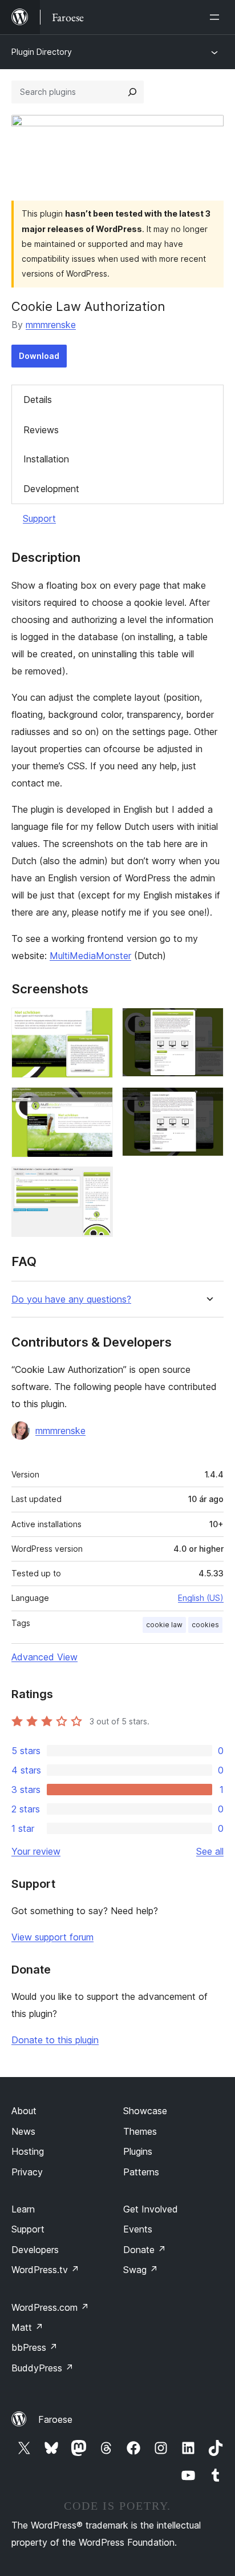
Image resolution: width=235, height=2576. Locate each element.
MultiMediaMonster (90, 956)
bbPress (35, 2347)
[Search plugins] (132, 92)
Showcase (145, 2111)
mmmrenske (51, 325)
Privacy (27, 2172)
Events (138, 2229)
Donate (145, 2250)
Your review (36, 1851)
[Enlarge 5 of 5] (98, 1182)
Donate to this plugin (55, 2040)
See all (210, 1851)
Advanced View (44, 1657)
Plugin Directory (42, 52)
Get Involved (151, 2209)
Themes (140, 2131)
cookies (205, 1625)
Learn (23, 2209)
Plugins (138, 2151)
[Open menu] (217, 17)
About (24, 2111)
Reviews (41, 430)
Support (39, 518)
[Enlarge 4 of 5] (208, 1103)
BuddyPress (42, 2368)
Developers (35, 2250)
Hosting (28, 2151)
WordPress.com (50, 2307)
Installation (46, 459)
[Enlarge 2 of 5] (208, 1023)
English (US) (201, 1598)
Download (39, 356)
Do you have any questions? (71, 1299)
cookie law (164, 1625)
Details (38, 400)
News (23, 2131)
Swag (141, 2270)
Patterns (141, 2172)
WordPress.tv (45, 2270)
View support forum (52, 1937)
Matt (27, 2327)
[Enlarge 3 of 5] (98, 1103)
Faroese (55, 2419)
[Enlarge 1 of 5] (98, 1023)
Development (51, 489)
